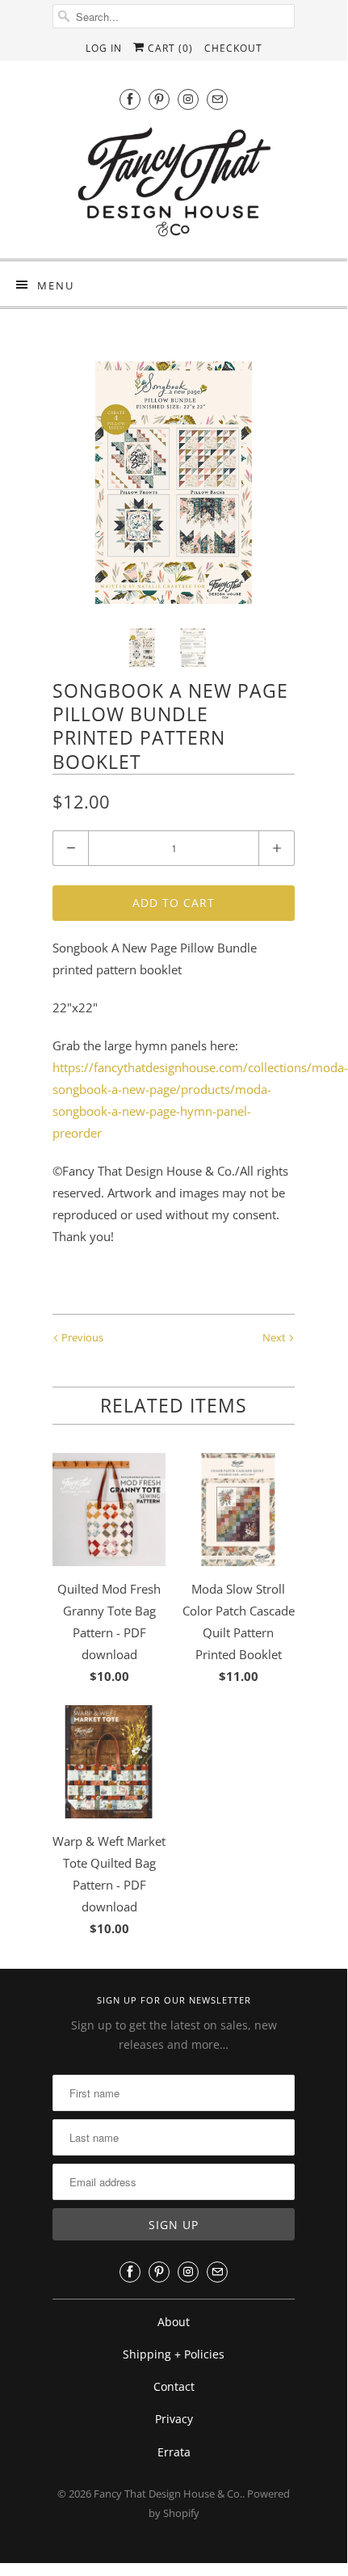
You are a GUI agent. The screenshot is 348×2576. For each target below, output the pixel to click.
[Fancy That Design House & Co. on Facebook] (130, 99)
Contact (174, 2386)
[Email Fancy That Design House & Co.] (217, 99)
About (174, 2322)
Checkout (233, 48)
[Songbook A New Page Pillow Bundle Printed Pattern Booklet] (174, 483)
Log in (104, 48)
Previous (81, 1337)
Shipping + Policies (174, 2354)
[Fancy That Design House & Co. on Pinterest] (159, 99)
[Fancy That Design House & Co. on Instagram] (188, 99)
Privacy (174, 2419)
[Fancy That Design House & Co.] (174, 186)
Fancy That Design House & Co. (168, 2494)
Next (275, 1337)
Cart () (169, 48)
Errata (174, 2452)
